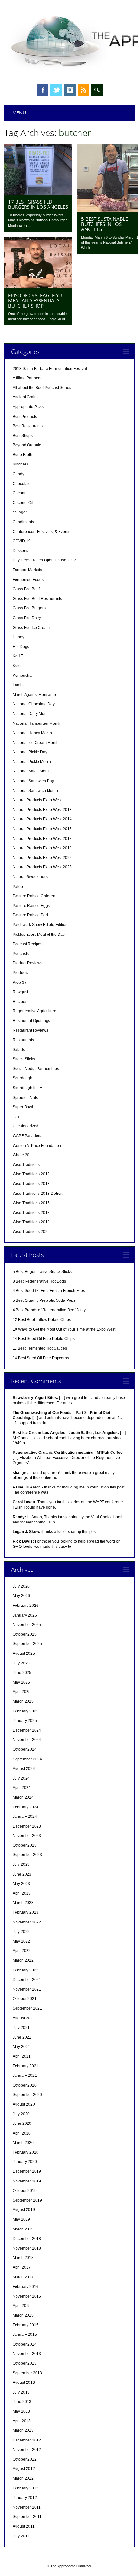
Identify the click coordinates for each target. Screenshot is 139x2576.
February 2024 (26, 1807)
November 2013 (27, 2354)
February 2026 (26, 1606)
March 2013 (23, 2430)
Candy (18, 474)
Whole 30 (21, 1155)
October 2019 (25, 2191)
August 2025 (24, 1653)
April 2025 (22, 1692)
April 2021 (22, 2056)
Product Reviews (27, 963)
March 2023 (23, 1903)
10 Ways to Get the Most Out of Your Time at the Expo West (64, 1329)
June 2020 (22, 2123)
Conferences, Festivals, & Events (41, 532)
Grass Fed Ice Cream (31, 628)
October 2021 (25, 1999)
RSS (83, 90)
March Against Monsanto (34, 695)
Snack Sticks (24, 1059)
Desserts (20, 551)
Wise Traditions (26, 1165)
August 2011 (24, 2526)
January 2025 (25, 1721)
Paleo (18, 887)
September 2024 (27, 1759)
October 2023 (25, 1845)
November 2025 (27, 1625)
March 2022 (23, 1960)
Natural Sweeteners (30, 877)
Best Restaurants (28, 426)
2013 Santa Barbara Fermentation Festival (50, 369)
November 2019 (27, 2181)
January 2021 (25, 2076)
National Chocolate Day (34, 704)
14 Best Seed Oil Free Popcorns (41, 1358)
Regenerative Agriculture (34, 1011)
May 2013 (21, 2411)
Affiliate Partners (27, 378)
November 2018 (27, 2248)
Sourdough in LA (27, 1088)
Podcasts (21, 954)
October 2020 (25, 2085)
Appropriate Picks (28, 407)
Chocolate (22, 484)
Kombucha (22, 676)
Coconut (20, 493)
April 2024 (22, 1788)
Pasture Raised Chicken (34, 896)
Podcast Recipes (27, 944)
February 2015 (26, 2325)
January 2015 (25, 2335)
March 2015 (23, 2315)
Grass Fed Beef (26, 589)
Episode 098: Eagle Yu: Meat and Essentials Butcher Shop (36, 300)
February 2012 (26, 2488)
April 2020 (22, 2133)
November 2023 (27, 1836)
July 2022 (21, 1932)
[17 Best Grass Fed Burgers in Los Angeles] (38, 193)
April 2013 (22, 2421)
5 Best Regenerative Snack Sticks (42, 1272)
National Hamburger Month (37, 723)
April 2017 (22, 2267)
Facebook (43, 90)
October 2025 (25, 1634)
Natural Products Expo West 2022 (42, 858)
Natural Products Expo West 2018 (42, 839)
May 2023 (21, 1884)
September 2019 (27, 2200)
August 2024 (24, 1769)
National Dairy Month (31, 714)
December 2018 (27, 2239)
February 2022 (26, 1970)
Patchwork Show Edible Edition (40, 925)
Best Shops (23, 436)
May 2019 (21, 2219)
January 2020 (25, 2162)
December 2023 (27, 1826)
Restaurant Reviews (30, 1030)
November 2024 (27, 1740)
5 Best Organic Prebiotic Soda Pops (44, 1300)
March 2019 (23, 2229)
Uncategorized (26, 1126)
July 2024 (21, 1778)
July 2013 (21, 2392)
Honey (18, 637)
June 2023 (22, 1874)
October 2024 (25, 1749)
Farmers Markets (27, 570)
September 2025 (27, 1644)
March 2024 (23, 1797)
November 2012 (27, 2450)
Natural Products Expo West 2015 (42, 829)
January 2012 (25, 2498)
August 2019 (24, 2210)
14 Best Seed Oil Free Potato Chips (44, 1339)
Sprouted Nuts (25, 1098)
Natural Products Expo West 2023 (42, 867)
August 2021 (24, 2018)
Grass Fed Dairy (27, 618)
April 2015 (22, 2306)
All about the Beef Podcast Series (42, 388)
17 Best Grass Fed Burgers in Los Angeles (38, 204)
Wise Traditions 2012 (31, 1174)
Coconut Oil (23, 503)
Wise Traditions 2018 (31, 1213)
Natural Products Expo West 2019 (42, 848)
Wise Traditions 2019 (31, 1222)
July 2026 (21, 1586)
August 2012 (24, 2469)
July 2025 (21, 1663)
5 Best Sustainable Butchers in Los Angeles (105, 224)
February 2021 (26, 2066)
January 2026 (25, 1615)
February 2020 (26, 2152)
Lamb (18, 685)
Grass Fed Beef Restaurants (37, 599)
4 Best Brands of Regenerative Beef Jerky (49, 1310)
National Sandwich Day (33, 781)
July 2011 (21, 2536)
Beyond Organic (27, 445)
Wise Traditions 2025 (31, 1232)
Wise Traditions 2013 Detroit (37, 1194)
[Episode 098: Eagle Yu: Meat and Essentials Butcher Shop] (38, 287)
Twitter (56, 90)
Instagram (70, 90)
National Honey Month (32, 733)
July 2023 (21, 1864)
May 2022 (21, 1941)
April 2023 (22, 1893)
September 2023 (27, 1855)
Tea (16, 1117)
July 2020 (21, 2114)
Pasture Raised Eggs (31, 906)
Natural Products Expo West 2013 (42, 810)
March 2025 (23, 1701)
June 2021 (22, 2037)
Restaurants (23, 1040)
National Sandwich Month (35, 791)
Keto (17, 666)
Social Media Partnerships (36, 1069)
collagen (20, 512)
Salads (19, 1050)
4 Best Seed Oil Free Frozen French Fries (49, 1291)
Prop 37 (20, 982)
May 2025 (21, 1682)
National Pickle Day (30, 752)
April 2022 (22, 1951)
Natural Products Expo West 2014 (42, 819)
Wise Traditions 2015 (31, 1203)
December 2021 (27, 1980)
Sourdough (22, 1078)
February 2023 (26, 1912)
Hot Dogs (21, 647)
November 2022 (27, 1922)
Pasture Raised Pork (31, 915)
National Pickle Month (32, 762)
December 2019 (27, 2171)
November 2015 (27, 2296)
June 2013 (22, 2402)
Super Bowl (23, 1107)
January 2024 (25, 1817)
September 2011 (27, 2517)
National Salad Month (32, 771)
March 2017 (23, 2277)
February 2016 (26, 2287)
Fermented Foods (28, 580)
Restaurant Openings (31, 1021)
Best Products (25, 417)
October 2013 (25, 2363)
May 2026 (21, 1596)
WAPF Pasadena (28, 1136)
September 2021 (27, 2008)
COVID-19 (22, 541)
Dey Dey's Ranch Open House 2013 (44, 560)
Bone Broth (22, 455)
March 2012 (23, 2478)
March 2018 (23, 2258)
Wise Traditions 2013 (31, 1184)
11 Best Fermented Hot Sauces (40, 1348)
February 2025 (26, 1711)
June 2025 (22, 1673)
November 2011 (27, 2507)
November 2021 (27, 1989)
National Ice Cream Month (36, 743)
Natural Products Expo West (37, 800)
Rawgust (20, 992)
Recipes (20, 1002)
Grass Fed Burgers (29, 608)
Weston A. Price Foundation (37, 1146)
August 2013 (24, 2382)
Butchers (20, 464)
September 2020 (27, 2095)
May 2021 (21, 2047)
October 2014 (25, 2344)
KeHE (18, 656)
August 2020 (24, 2104)
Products (20, 973)
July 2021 (21, 2028)
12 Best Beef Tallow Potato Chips (42, 1320)
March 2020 (23, 2143)
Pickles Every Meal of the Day (39, 935)
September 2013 (27, 2373)
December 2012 (27, 2440)
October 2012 (25, 2459)
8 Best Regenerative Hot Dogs (39, 1281)
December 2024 (27, 1730)
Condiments (23, 522)
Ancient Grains (26, 397)
